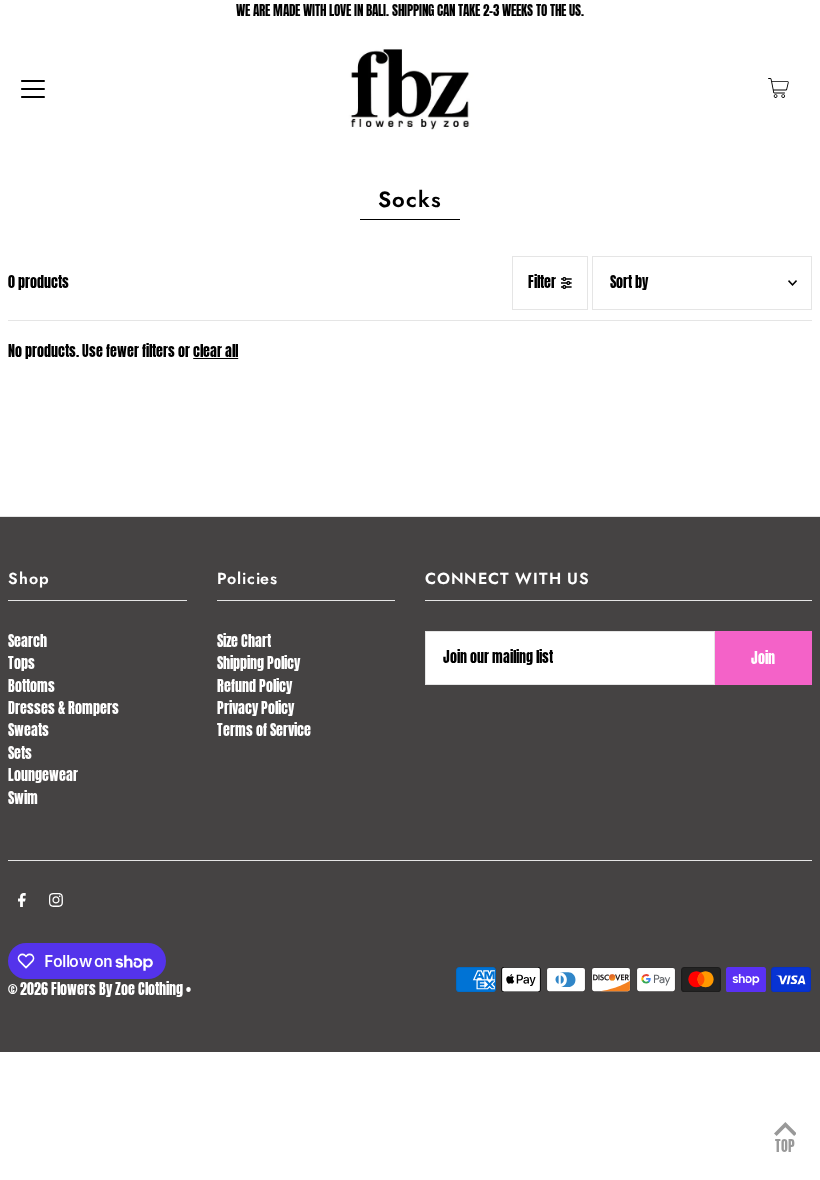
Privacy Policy (255, 708)
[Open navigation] (33, 88)
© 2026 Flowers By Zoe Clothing (95, 989)
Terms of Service (264, 730)
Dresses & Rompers (63, 708)
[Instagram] (56, 902)
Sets (20, 753)
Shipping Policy (258, 663)
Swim (23, 798)
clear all (215, 351)
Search (27, 641)
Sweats (28, 730)
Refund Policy (254, 686)
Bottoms (31, 686)
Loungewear (43, 775)
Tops (21, 663)
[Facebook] (22, 902)
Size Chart (244, 641)
